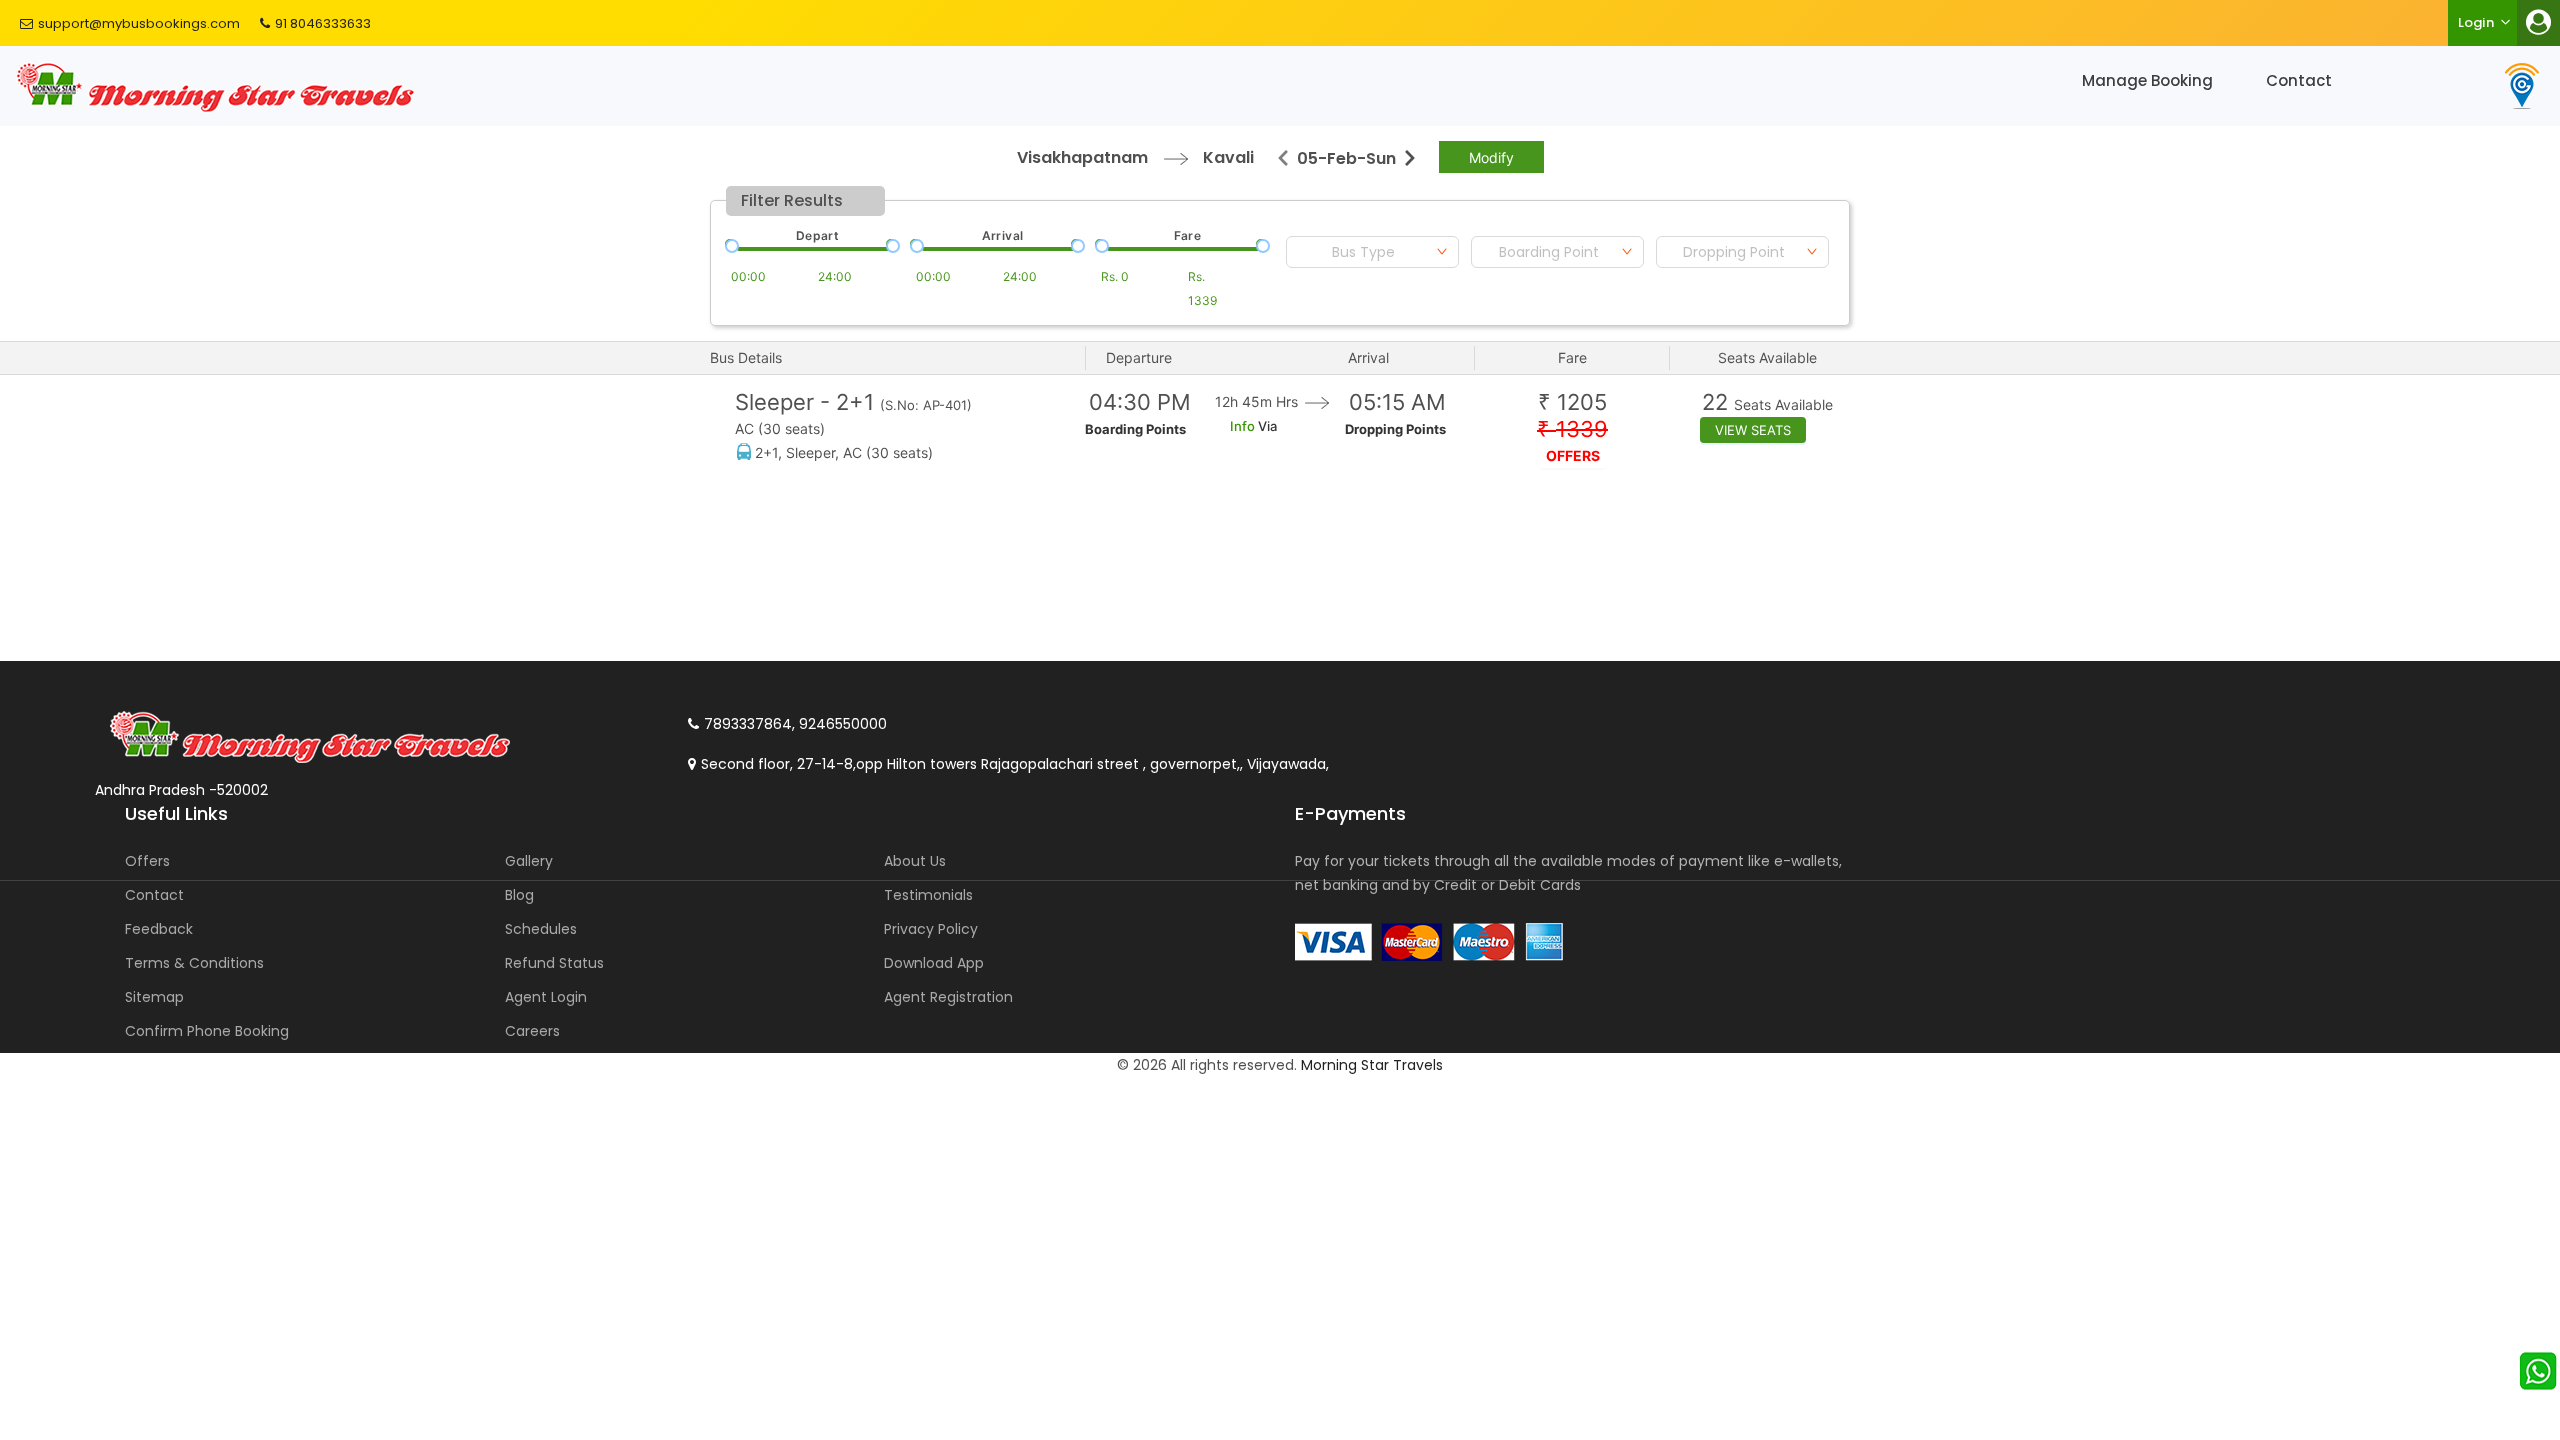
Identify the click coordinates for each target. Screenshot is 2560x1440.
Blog (519, 895)
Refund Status (554, 963)
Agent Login (546, 997)
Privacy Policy (931, 929)
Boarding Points (1135, 429)
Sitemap (154, 997)
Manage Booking (2147, 80)
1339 (1572, 429)
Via (1266, 426)
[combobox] (1372, 252)
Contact (2299, 80)
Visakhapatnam (1082, 157)
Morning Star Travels (1372, 1065)
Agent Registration (948, 997)
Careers (532, 1031)
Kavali (1228, 157)
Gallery (529, 861)
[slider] (730, 244)
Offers (147, 861)
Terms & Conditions (194, 963)
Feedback (159, 929)
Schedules (541, 929)
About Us (915, 861)
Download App (934, 963)
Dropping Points (1395, 429)
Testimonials (928, 895)
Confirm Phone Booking (207, 1031)
